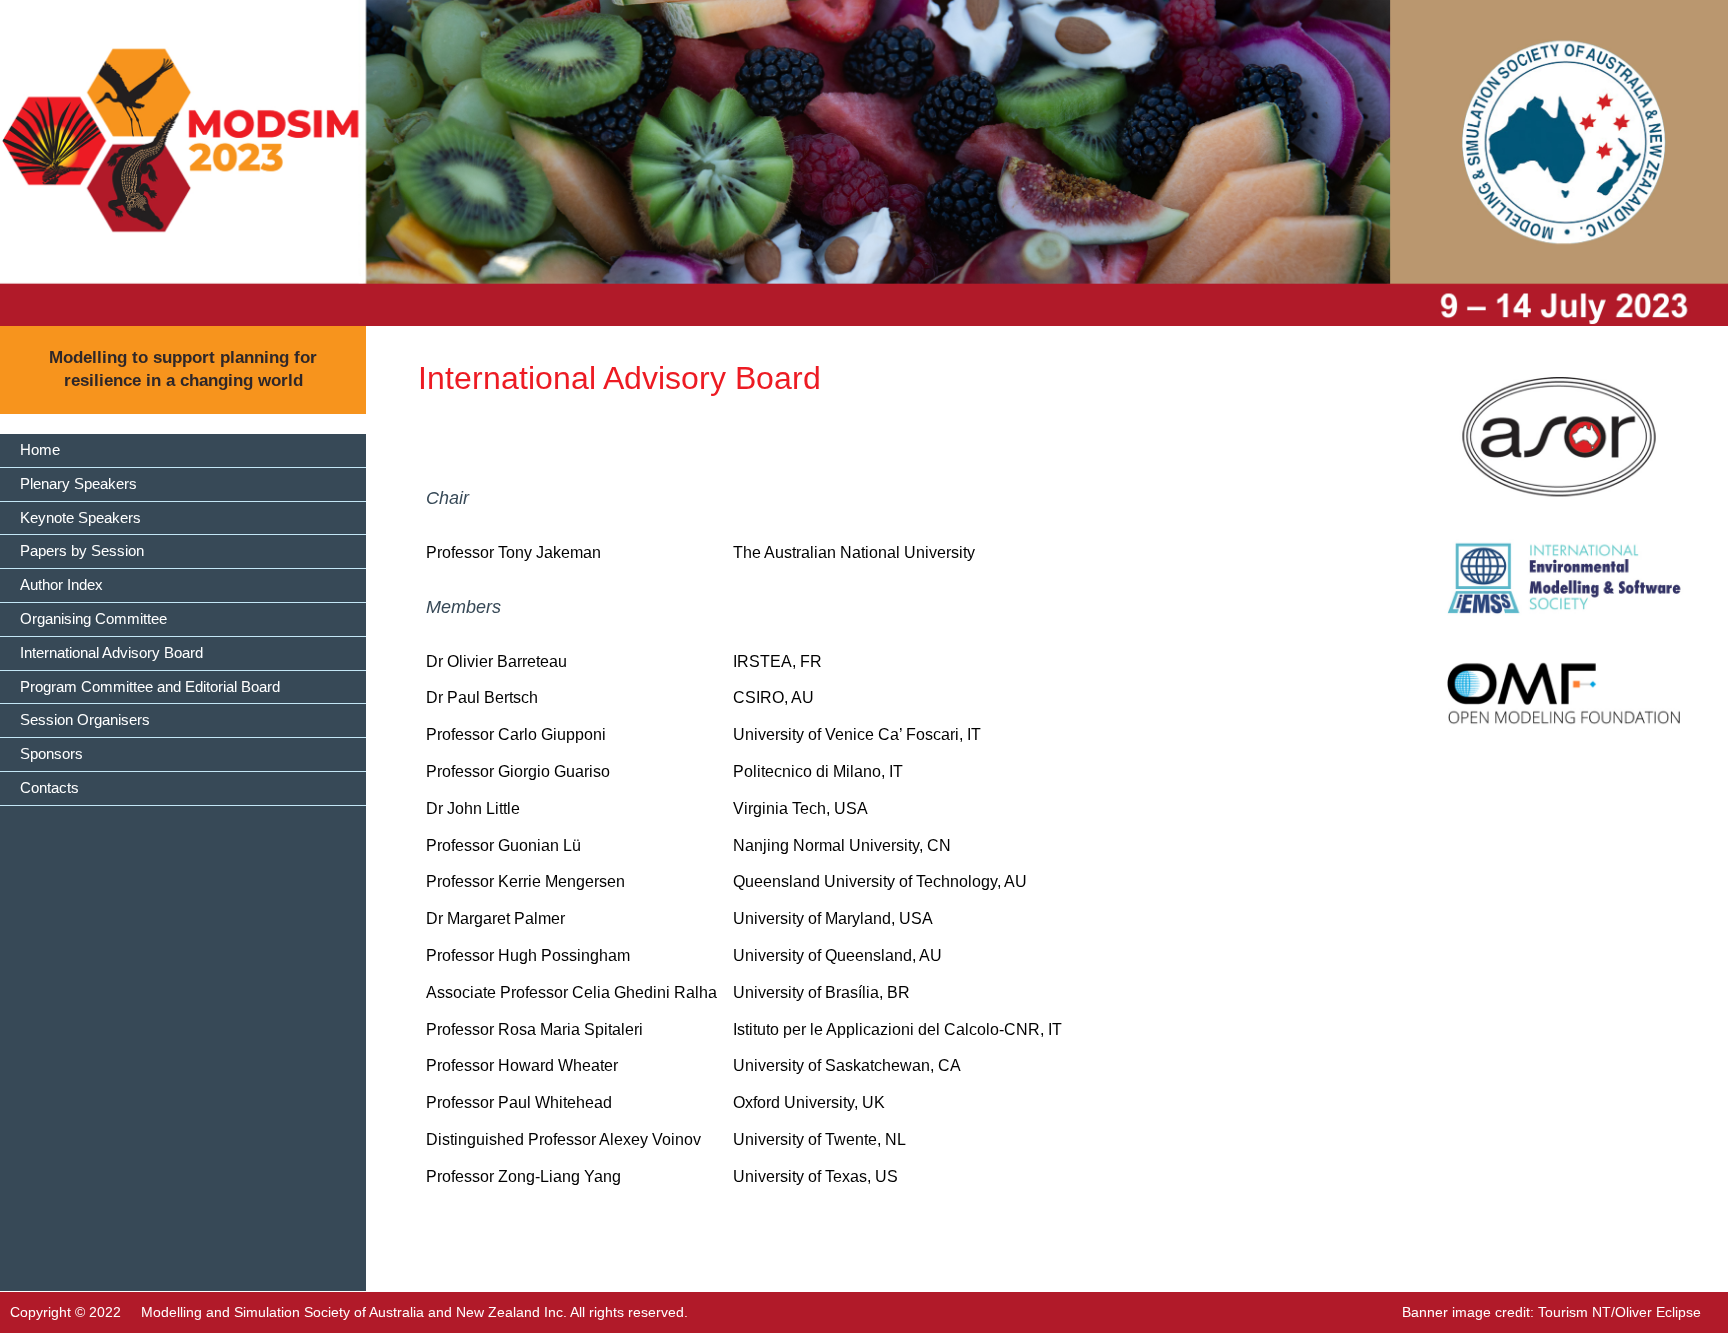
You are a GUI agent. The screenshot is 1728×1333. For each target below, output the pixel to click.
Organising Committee (93, 618)
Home (40, 449)
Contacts (49, 787)
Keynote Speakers (80, 517)
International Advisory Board (111, 652)
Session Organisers (85, 719)
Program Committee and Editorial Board (150, 686)
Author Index (61, 584)
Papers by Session (82, 550)
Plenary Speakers (78, 483)
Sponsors (51, 753)
